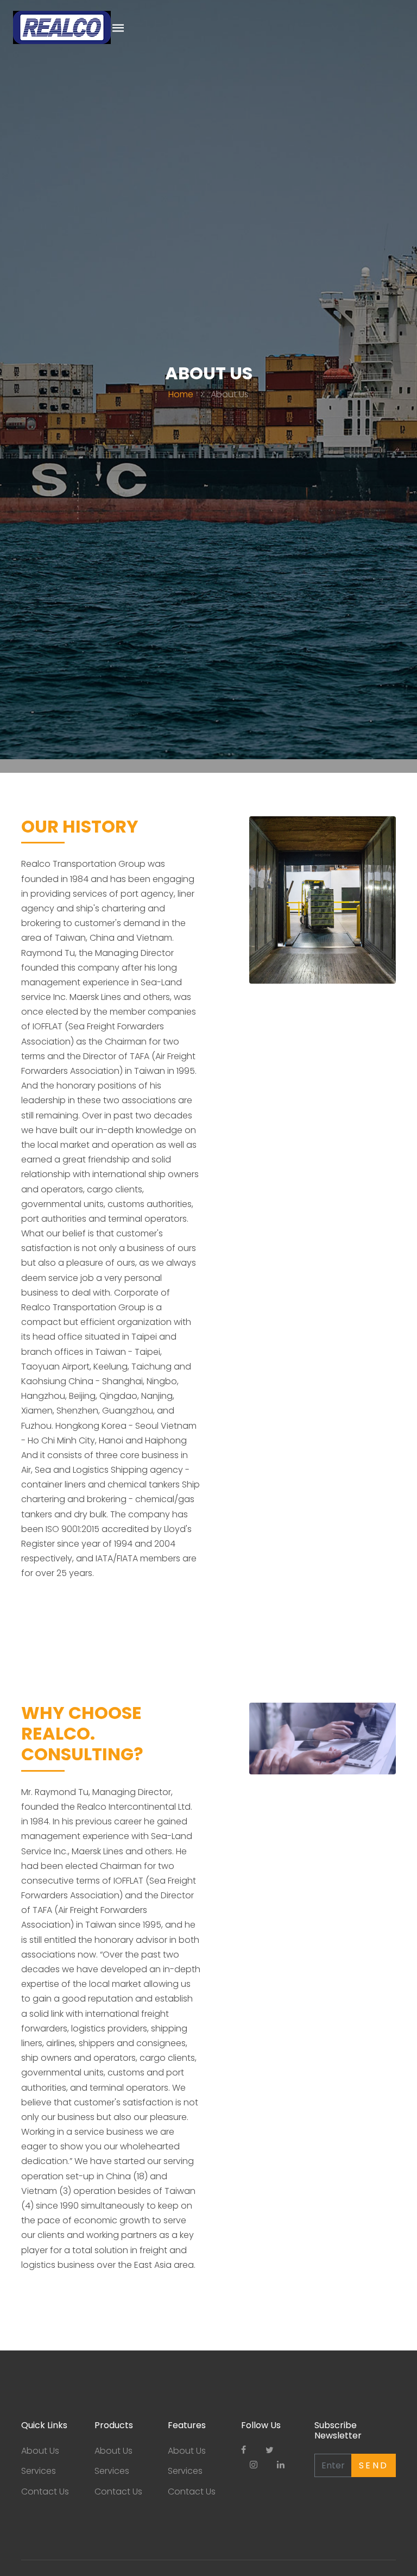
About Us (40, 2451)
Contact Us (45, 2491)
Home (181, 394)
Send (374, 2465)
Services (39, 2471)
